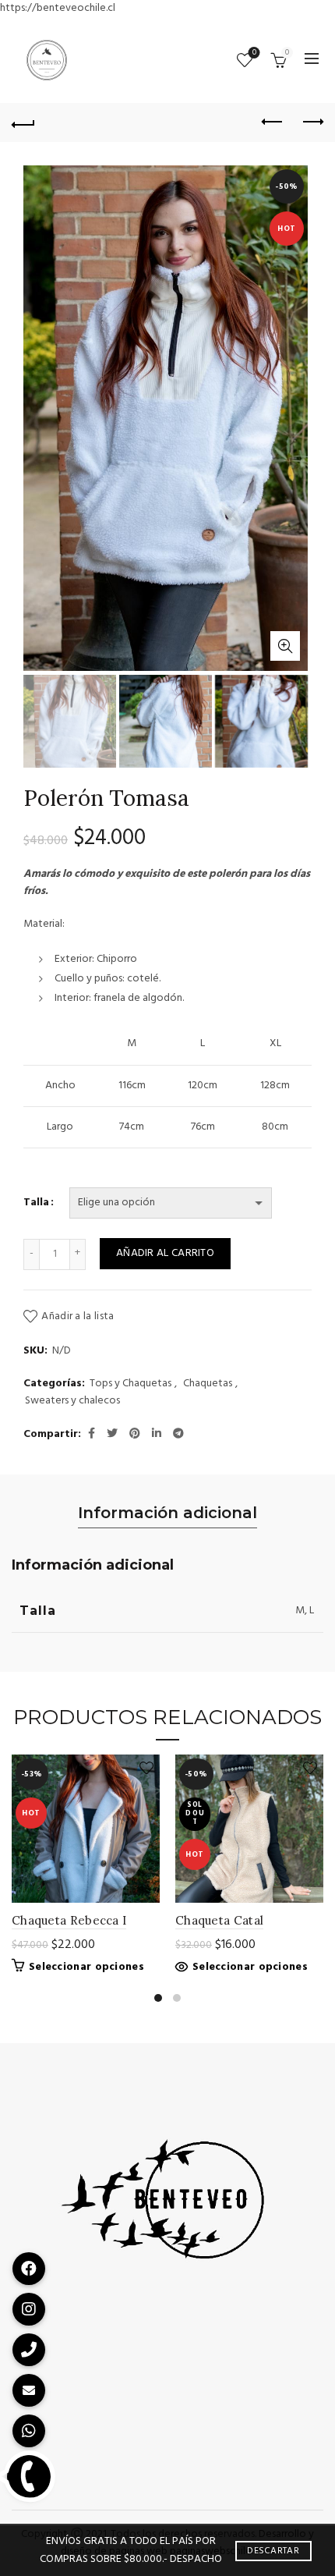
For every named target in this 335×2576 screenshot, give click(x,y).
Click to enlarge (285, 646)
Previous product (273, 122)
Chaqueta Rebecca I (69, 1920)
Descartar (273, 2551)
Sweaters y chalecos (72, 1401)
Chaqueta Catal (219, 1920)
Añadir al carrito (165, 1253)
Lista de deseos (254, 53)
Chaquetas (208, 1384)
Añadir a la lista (78, 1316)
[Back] (23, 122)
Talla (36, 1203)
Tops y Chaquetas (130, 1384)
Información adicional (167, 1513)
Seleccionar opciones (86, 1967)
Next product (312, 122)
